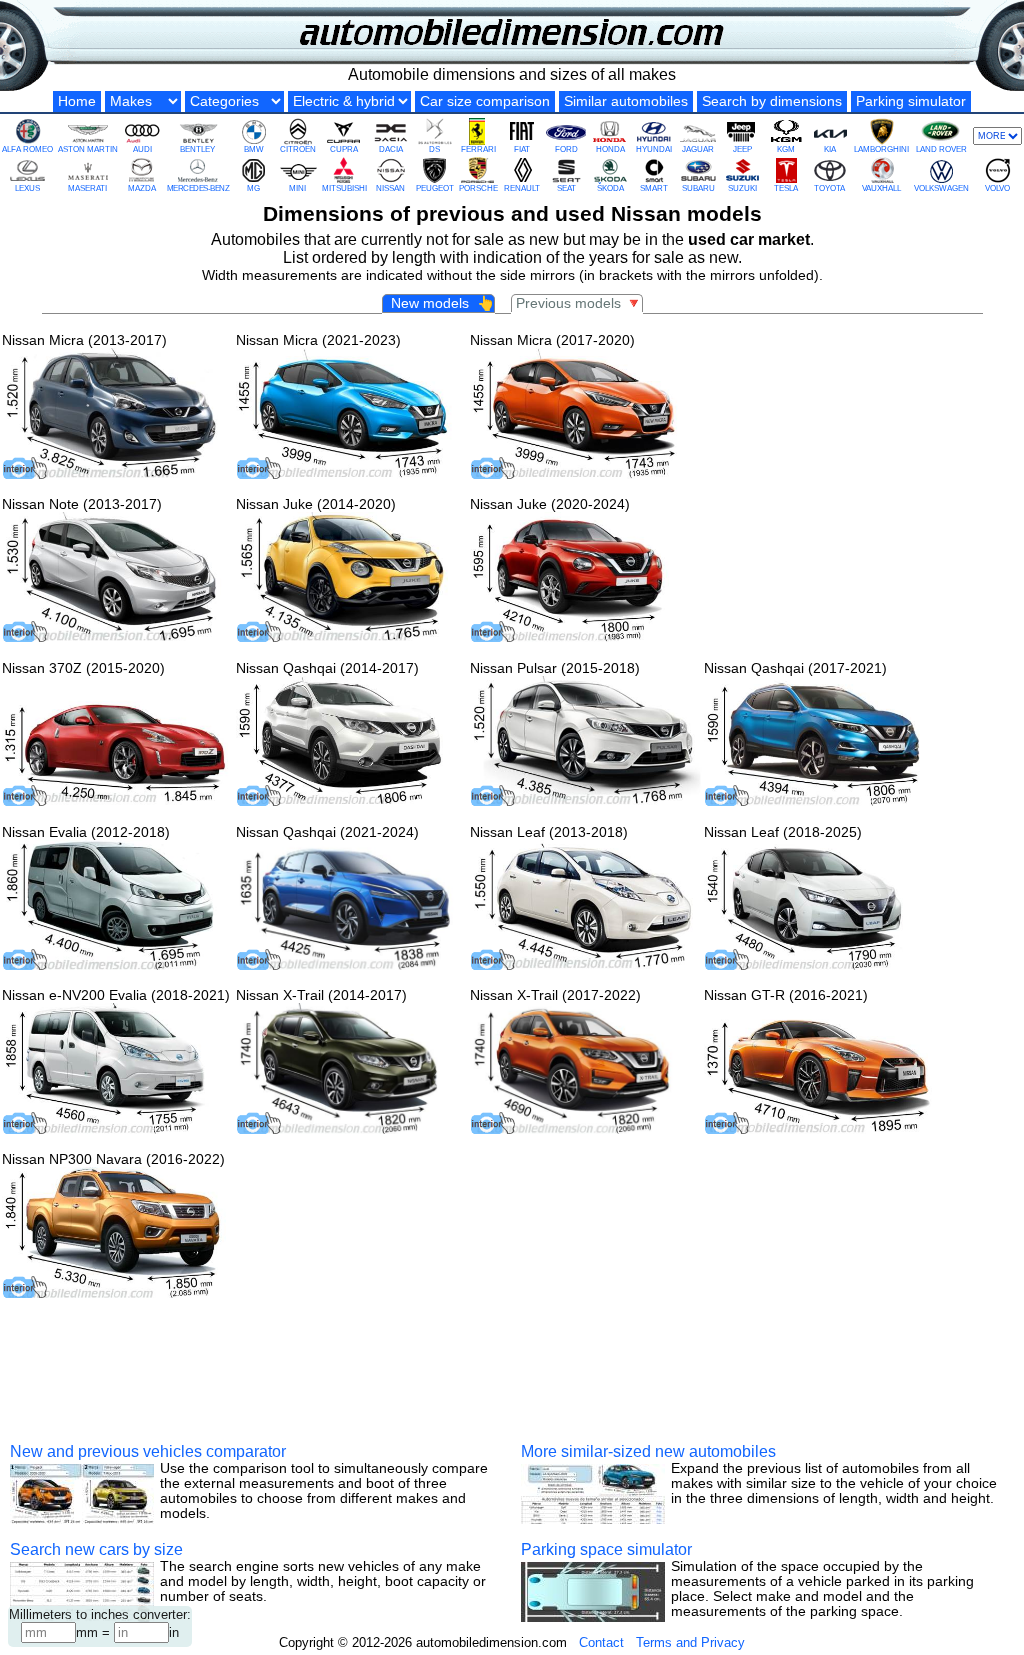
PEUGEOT (435, 188)
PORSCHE (478, 188)
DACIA (391, 149)
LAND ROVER (941, 149)
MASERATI (87, 188)
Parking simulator (911, 101)
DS (434, 149)
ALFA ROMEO (27, 149)
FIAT (522, 149)
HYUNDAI (654, 149)
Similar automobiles (626, 101)
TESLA (786, 188)
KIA (830, 149)
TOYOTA (829, 188)
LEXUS (27, 188)
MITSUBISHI (344, 188)
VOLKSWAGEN (941, 188)
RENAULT (522, 188)
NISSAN (390, 188)
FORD (566, 149)
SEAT (566, 188)
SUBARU (698, 188)
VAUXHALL (881, 188)
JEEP (742, 149)
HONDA (610, 149)
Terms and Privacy (690, 1642)
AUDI (142, 149)
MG (253, 188)
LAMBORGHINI (881, 149)
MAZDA (142, 188)
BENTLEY (197, 149)
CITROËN (298, 149)
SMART (654, 188)
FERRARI (478, 149)
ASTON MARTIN (88, 149)
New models (440, 303)
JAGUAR (698, 149)
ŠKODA (610, 188)
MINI (297, 188)
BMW (254, 149)
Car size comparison (485, 101)
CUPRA (344, 149)
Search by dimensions (772, 101)
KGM (786, 149)
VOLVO (997, 188)
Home (77, 101)
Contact (601, 1642)
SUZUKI (742, 188)
